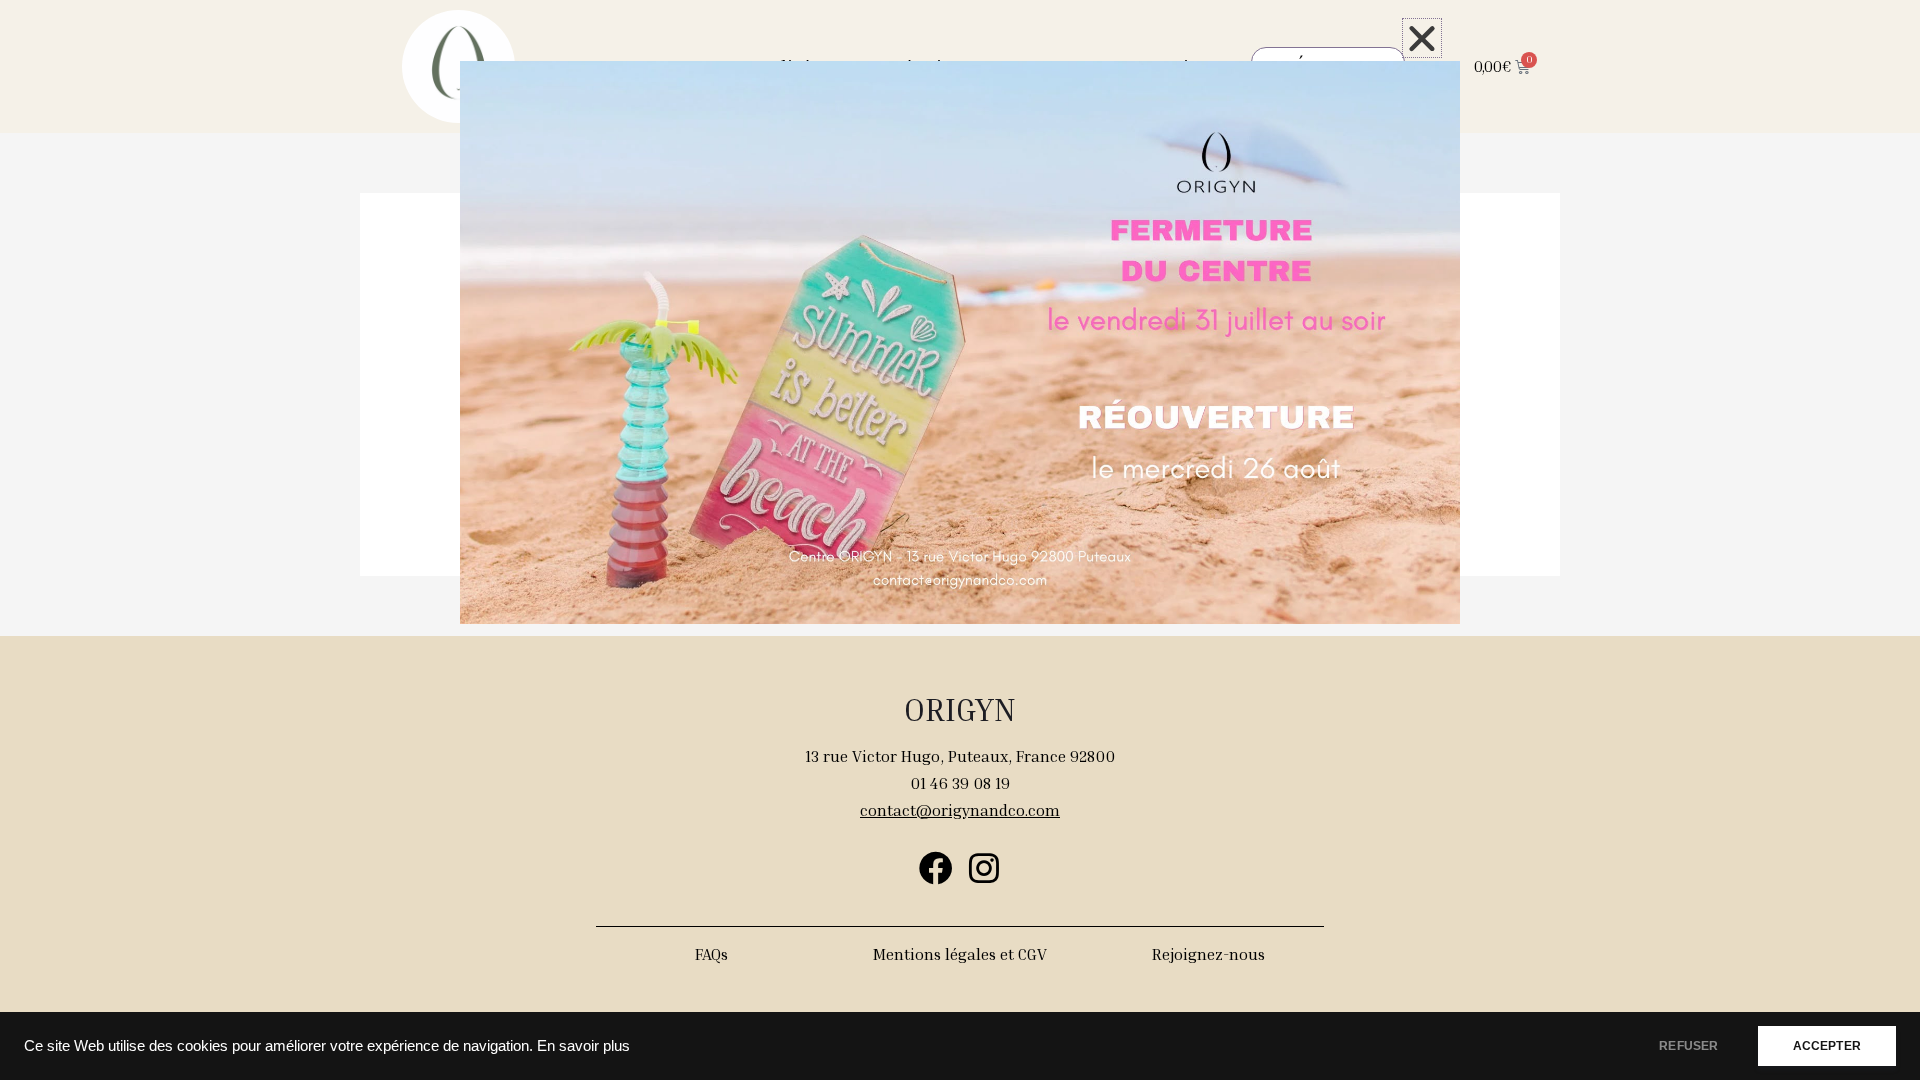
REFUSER (1688, 1046)
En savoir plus (583, 1046)
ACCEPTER (1827, 1046)
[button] (1422, 38)
